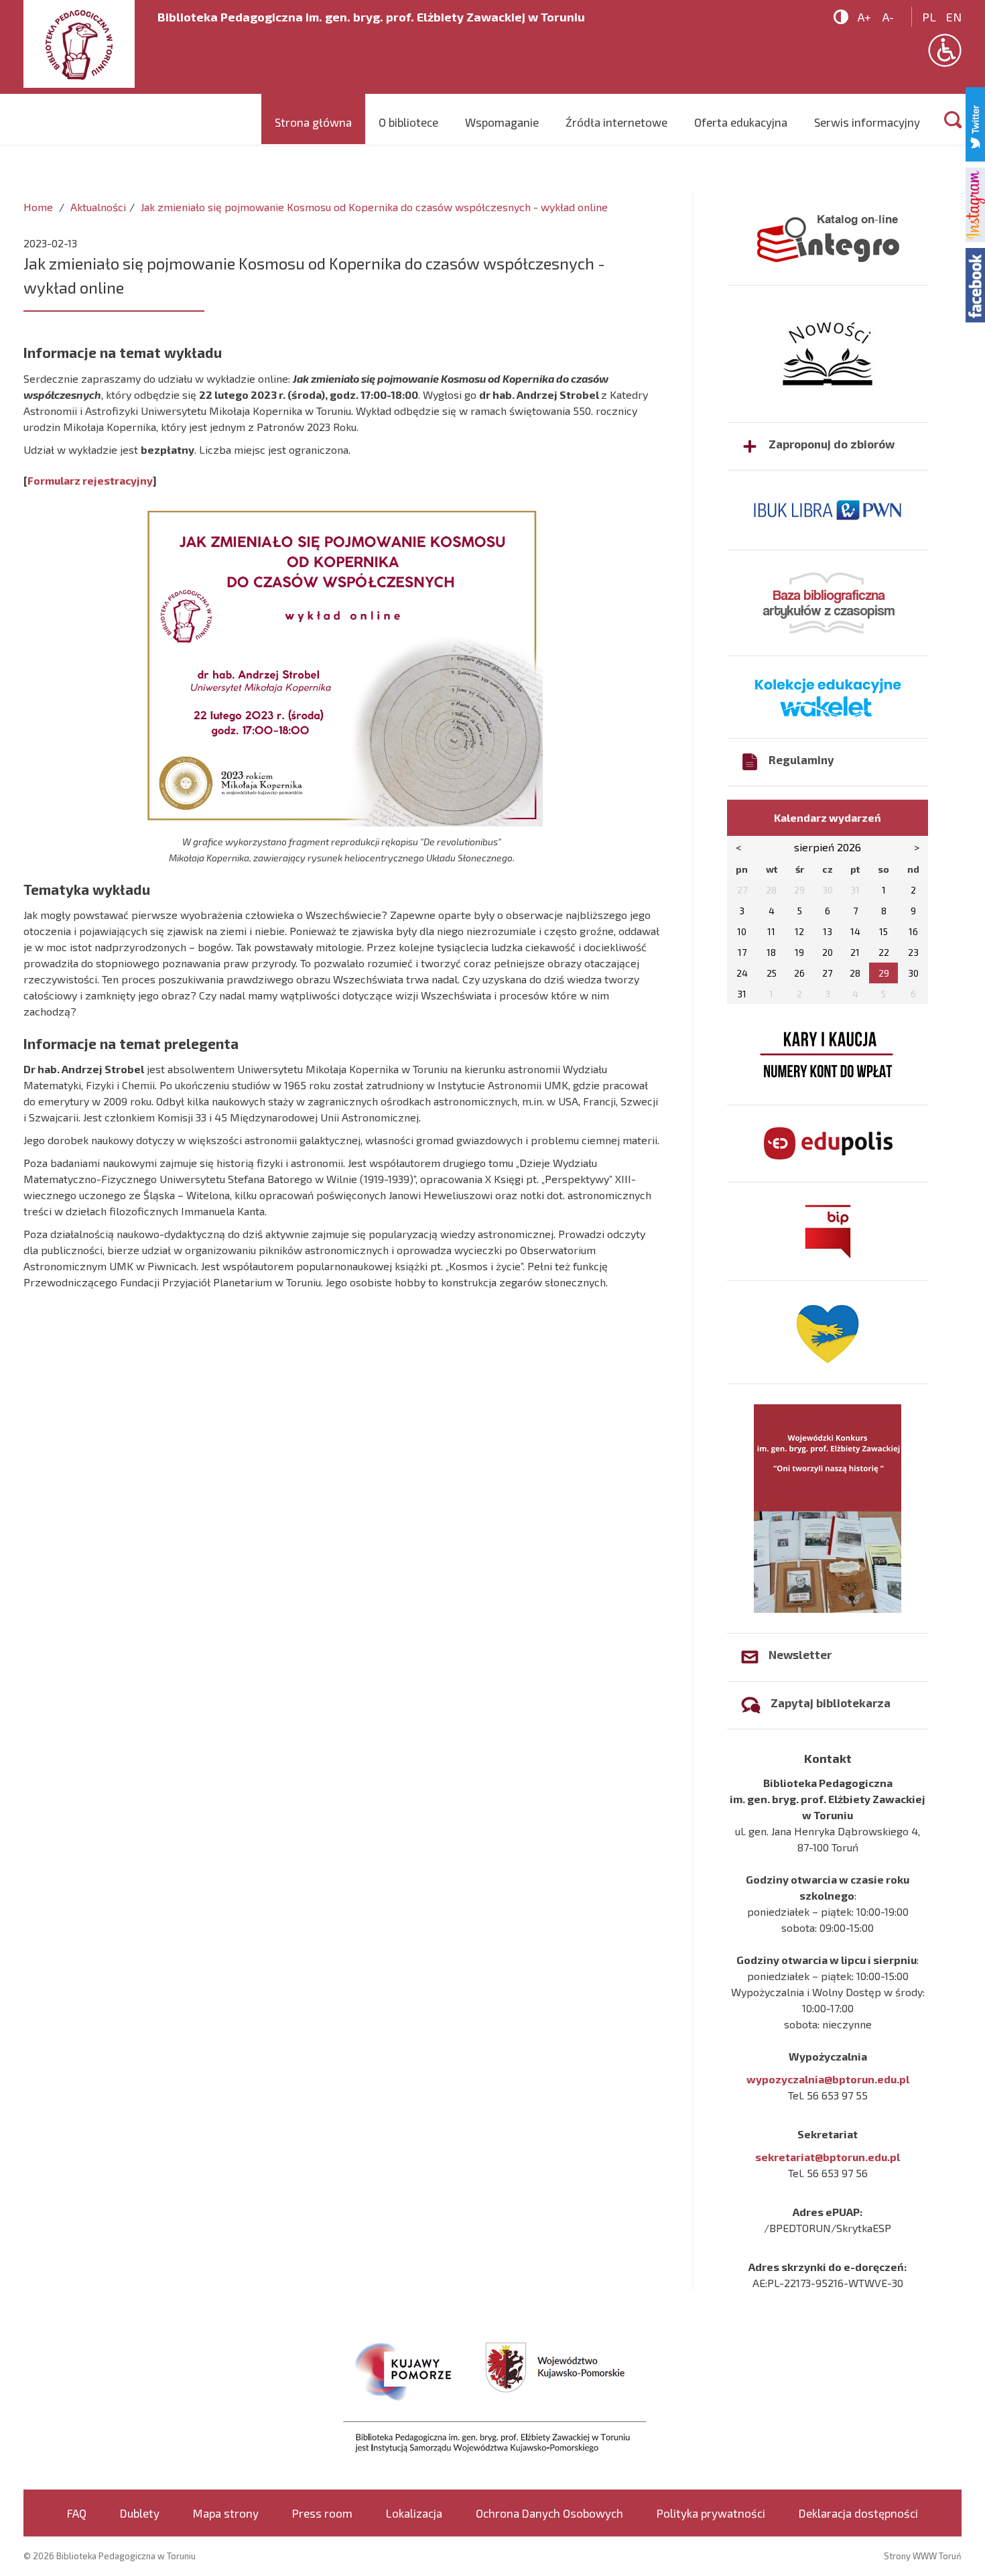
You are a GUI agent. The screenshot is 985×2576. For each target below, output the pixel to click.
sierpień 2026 (828, 847)
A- (888, 17)
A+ (864, 17)
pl (929, 17)
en (954, 17)
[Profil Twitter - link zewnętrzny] (975, 122)
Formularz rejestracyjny (90, 480)
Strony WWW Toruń (923, 2556)
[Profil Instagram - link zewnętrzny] (975, 203)
